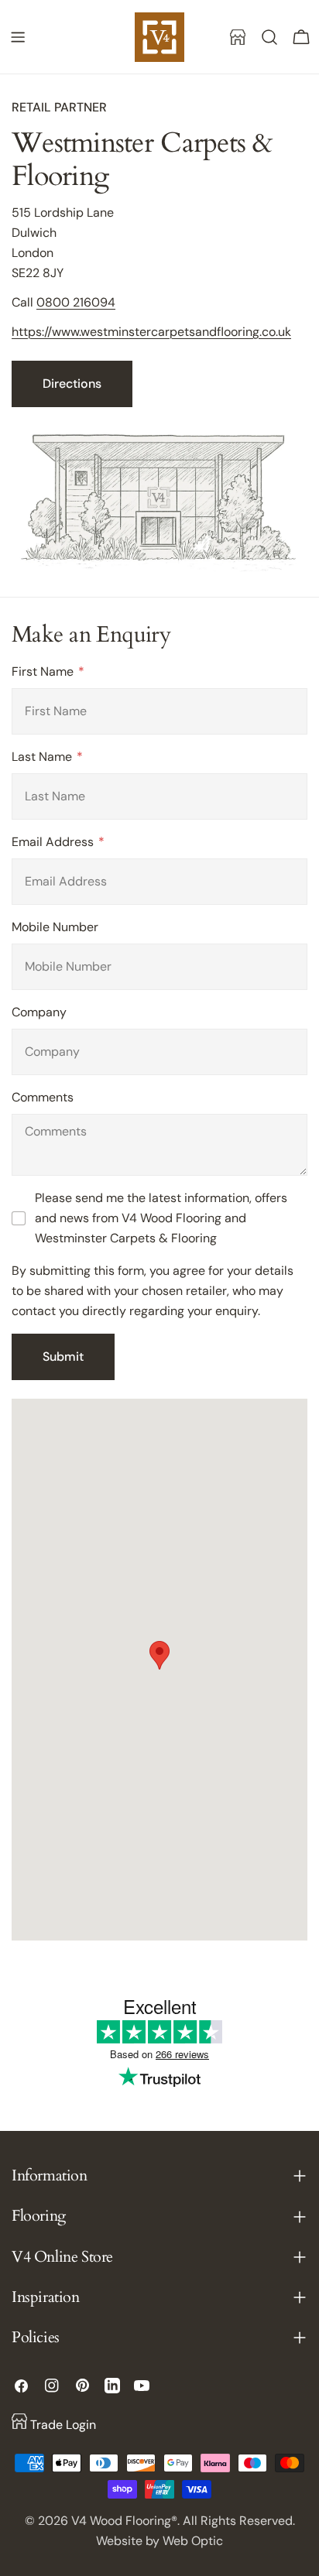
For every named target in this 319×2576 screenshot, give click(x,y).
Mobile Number (55, 927)
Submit (63, 1357)
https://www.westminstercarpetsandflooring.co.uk (151, 332)
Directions (72, 384)
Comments (43, 1097)
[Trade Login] (238, 37)
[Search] (269, 37)
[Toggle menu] (18, 37)
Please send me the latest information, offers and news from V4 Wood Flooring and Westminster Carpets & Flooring (161, 1218)
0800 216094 (76, 302)
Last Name (43, 757)
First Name (44, 671)
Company (39, 1012)
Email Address (54, 842)
